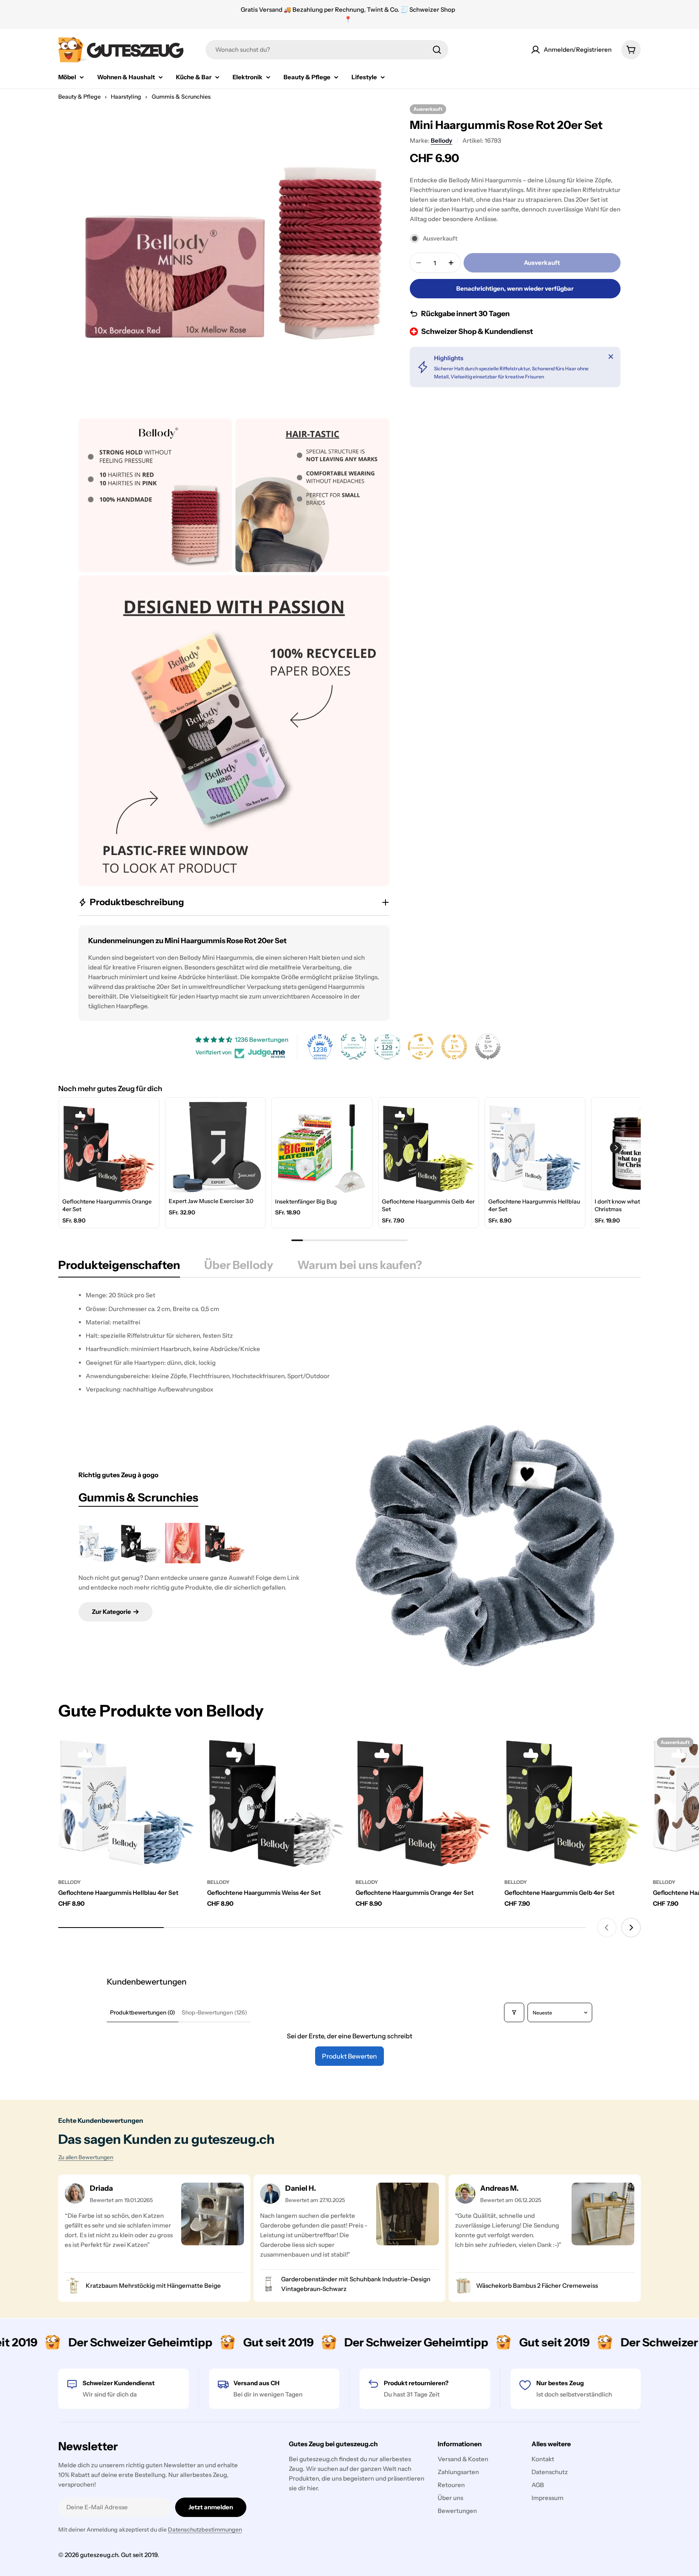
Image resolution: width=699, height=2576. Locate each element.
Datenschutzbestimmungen (205, 2530)
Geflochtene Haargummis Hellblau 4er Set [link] (534, 1206)
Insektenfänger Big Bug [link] (306, 1201)
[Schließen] (611, 357)
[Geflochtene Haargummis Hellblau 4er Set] (99, 1543)
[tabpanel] (349, 1342)
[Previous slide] (607, 1928)
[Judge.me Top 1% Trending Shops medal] (454, 1047)
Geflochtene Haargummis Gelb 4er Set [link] (428, 1206)
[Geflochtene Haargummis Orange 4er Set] (225, 1543)
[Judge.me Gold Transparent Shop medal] (421, 1047)
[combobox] (327, 50)
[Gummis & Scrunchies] (485, 1546)
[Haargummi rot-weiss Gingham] (183, 1543)
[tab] (119, 1267)
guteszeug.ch (99, 2555)
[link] (109, 1148)
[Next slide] (631, 1928)
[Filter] (514, 2012)
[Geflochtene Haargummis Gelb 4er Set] (573, 1802)
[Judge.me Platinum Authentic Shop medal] (354, 1047)
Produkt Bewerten (349, 2056)
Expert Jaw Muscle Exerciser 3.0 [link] (211, 1201)
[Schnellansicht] (183, 1751)
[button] (616, 1148)
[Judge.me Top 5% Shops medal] (488, 1047)
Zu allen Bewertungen (86, 2157)
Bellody (442, 140)
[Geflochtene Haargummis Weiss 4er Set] (141, 1543)
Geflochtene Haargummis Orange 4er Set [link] (107, 1206)
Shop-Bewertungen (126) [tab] (214, 2012)
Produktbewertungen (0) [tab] (143, 2012)
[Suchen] (437, 50)
